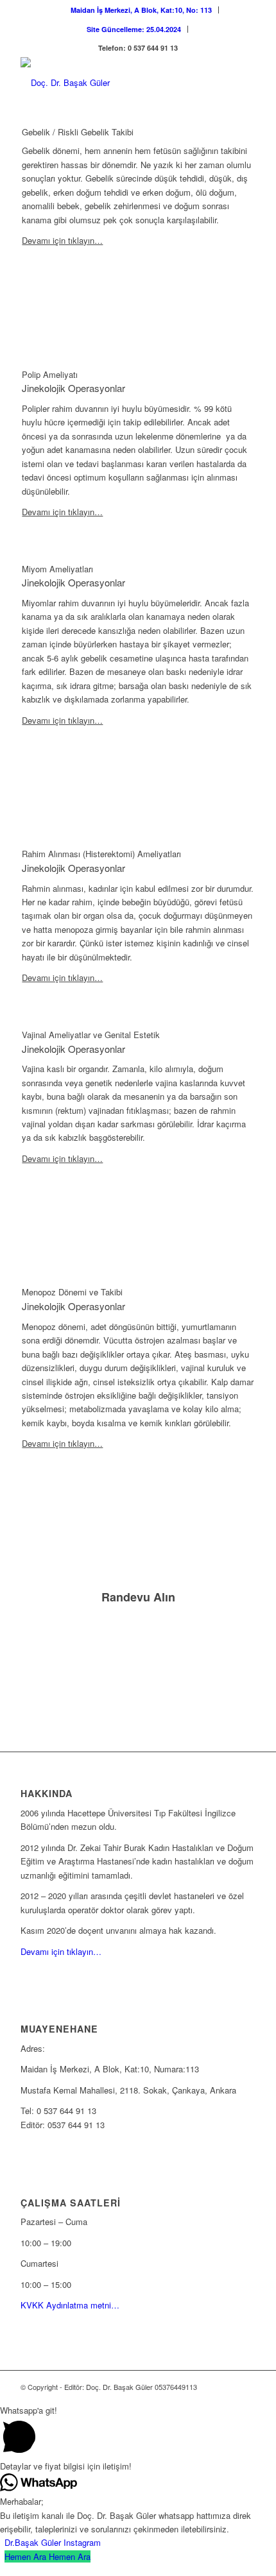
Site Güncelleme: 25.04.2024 (134, 29)
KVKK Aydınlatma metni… (70, 2305)
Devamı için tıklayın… (62, 240)
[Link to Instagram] (227, 2387)
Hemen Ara (70, 2556)
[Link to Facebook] (246, 2387)
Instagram (82, 2542)
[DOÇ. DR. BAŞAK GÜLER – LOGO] (114, 83)
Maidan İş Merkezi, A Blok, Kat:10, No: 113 (141, 10)
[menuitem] (142, 10)
